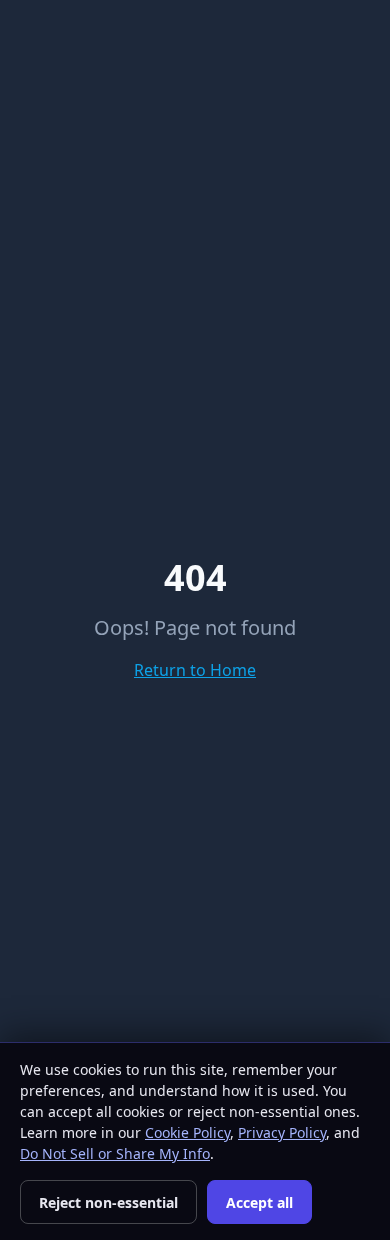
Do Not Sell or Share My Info (115, 1153)
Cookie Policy (187, 1132)
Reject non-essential (108, 1202)
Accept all (259, 1202)
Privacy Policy (282, 1132)
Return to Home (195, 670)
